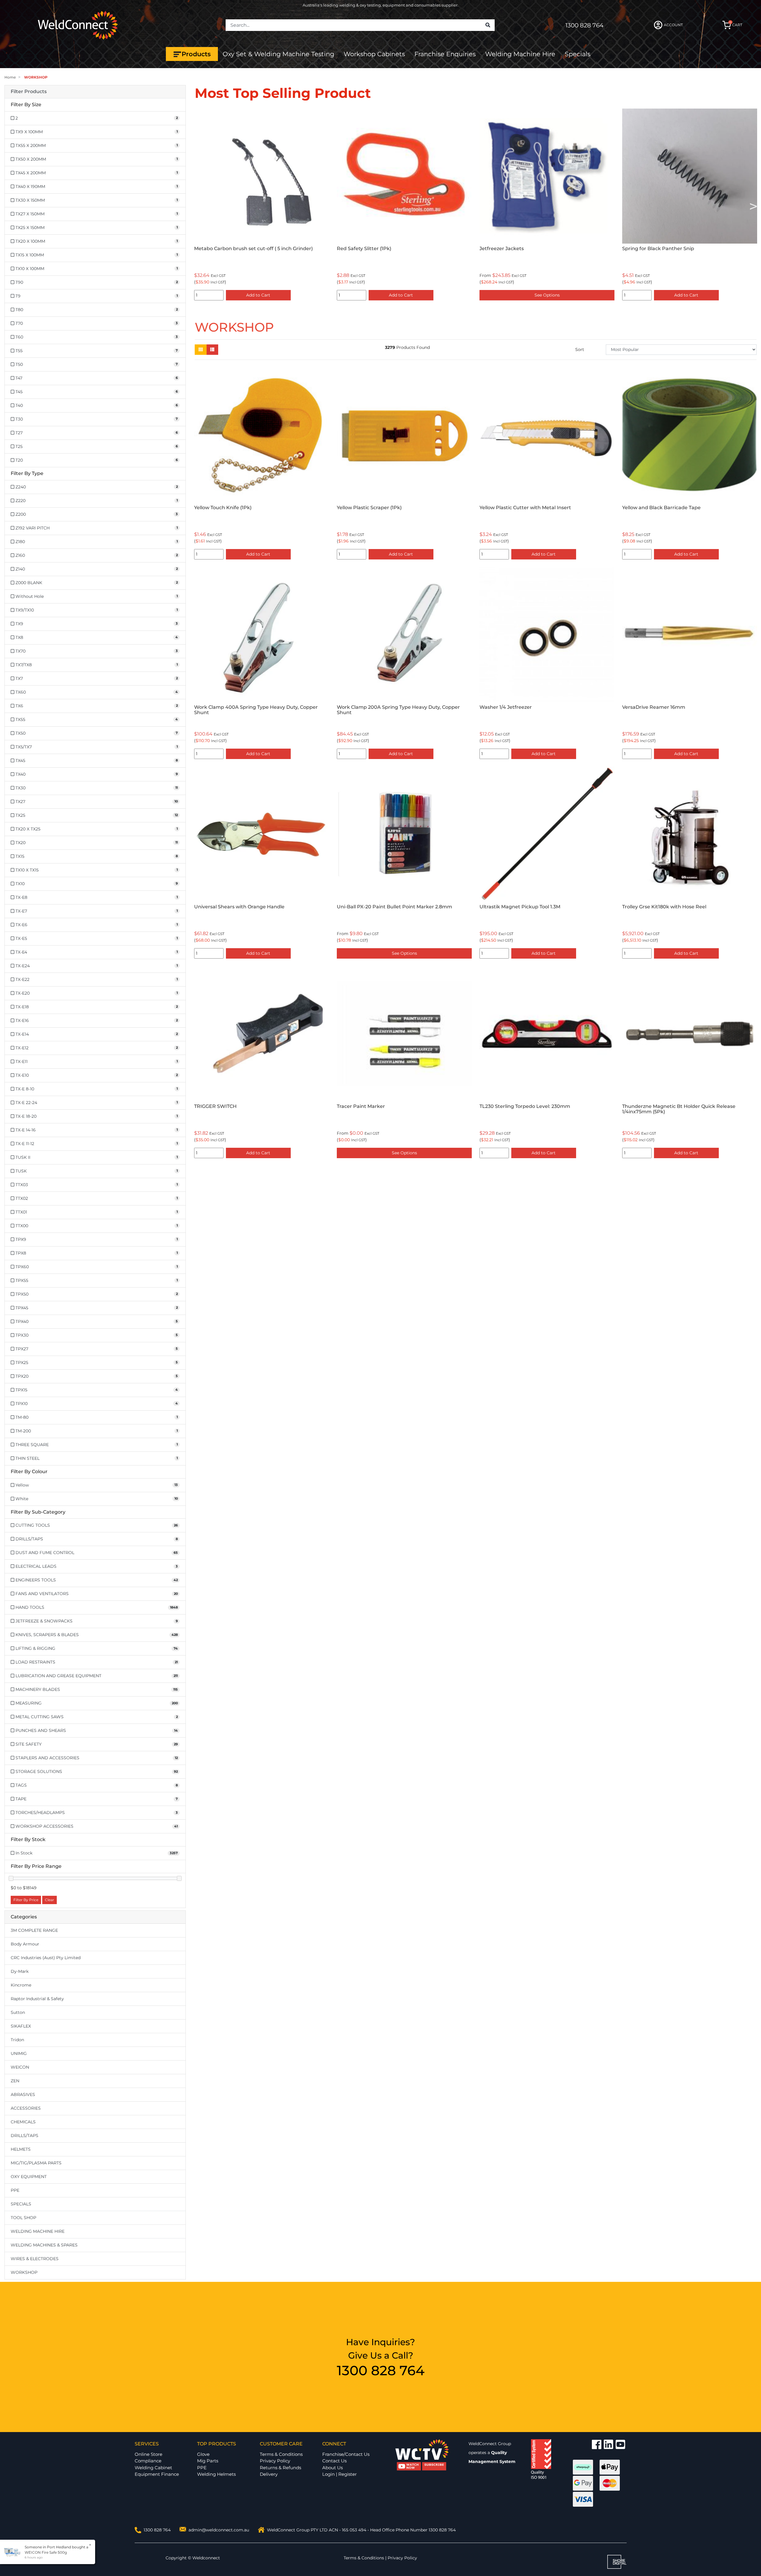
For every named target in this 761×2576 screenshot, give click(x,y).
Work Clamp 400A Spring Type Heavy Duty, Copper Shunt (256, 710)
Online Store (148, 2454)
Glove (203, 2454)
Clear (49, 1900)
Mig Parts (208, 2461)
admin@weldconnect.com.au (219, 2530)
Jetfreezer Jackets (216, 248)
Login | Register (339, 2474)
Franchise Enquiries (445, 54)
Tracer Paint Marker (361, 1106)
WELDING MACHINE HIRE (38, 2231)
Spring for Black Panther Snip (373, 248)
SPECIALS (21, 2204)
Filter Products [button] (29, 92)
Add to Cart (401, 295)
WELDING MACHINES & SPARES (44, 2245)
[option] (262, 206)
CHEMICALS (23, 2122)
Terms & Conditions (281, 2454)
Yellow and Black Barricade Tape (661, 508)
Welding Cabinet (153, 2468)
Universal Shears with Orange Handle (239, 907)
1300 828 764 (584, 25)
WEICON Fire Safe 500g (46, 2552)
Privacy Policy (275, 2461)
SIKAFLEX (21, 2026)
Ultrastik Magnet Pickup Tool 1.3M (520, 907)
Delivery (269, 2474)
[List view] (212, 350)
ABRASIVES (23, 2094)
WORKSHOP (24, 2272)
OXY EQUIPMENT (29, 2177)
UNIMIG (19, 2053)
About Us (332, 2468)
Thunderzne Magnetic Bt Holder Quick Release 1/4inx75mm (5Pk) (679, 1109)
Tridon (17, 2040)
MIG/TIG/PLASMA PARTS (36, 2163)
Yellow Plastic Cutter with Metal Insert (525, 508)
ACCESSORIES (26, 2108)
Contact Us (334, 2461)
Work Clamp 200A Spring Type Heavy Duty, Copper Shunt (398, 710)
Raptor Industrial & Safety (37, 1999)
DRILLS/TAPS (25, 2136)
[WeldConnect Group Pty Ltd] (78, 25)
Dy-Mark (20, 1971)
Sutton (18, 2012)
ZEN (15, 2081)
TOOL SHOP (23, 2218)
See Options (262, 295)
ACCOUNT (673, 25)
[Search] (488, 25)
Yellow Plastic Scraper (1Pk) (655, 248)
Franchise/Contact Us (346, 2454)
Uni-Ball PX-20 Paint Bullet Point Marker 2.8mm (394, 907)
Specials (578, 54)
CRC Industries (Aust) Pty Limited (46, 1958)
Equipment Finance (157, 2474)
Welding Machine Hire (520, 54)
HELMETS (21, 2149)
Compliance (148, 2461)
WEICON (20, 2067)
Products (196, 54)
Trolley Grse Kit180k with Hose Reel (664, 907)
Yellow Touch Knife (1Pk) (223, 508)
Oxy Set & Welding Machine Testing (278, 54)
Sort (580, 349)
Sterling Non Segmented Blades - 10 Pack (530, 248)
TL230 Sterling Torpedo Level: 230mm (525, 1106)
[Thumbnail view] (201, 350)
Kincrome (21, 1985)
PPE (15, 2190)
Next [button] (753, 206)
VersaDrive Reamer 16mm (654, 707)
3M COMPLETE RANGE (34, 1930)
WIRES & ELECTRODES (35, 2259)
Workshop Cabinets (374, 54)
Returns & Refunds (280, 2468)
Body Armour (25, 1944)
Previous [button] (198, 206)
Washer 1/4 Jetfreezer (506, 707)
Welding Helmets (216, 2474)
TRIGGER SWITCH (215, 1106)
